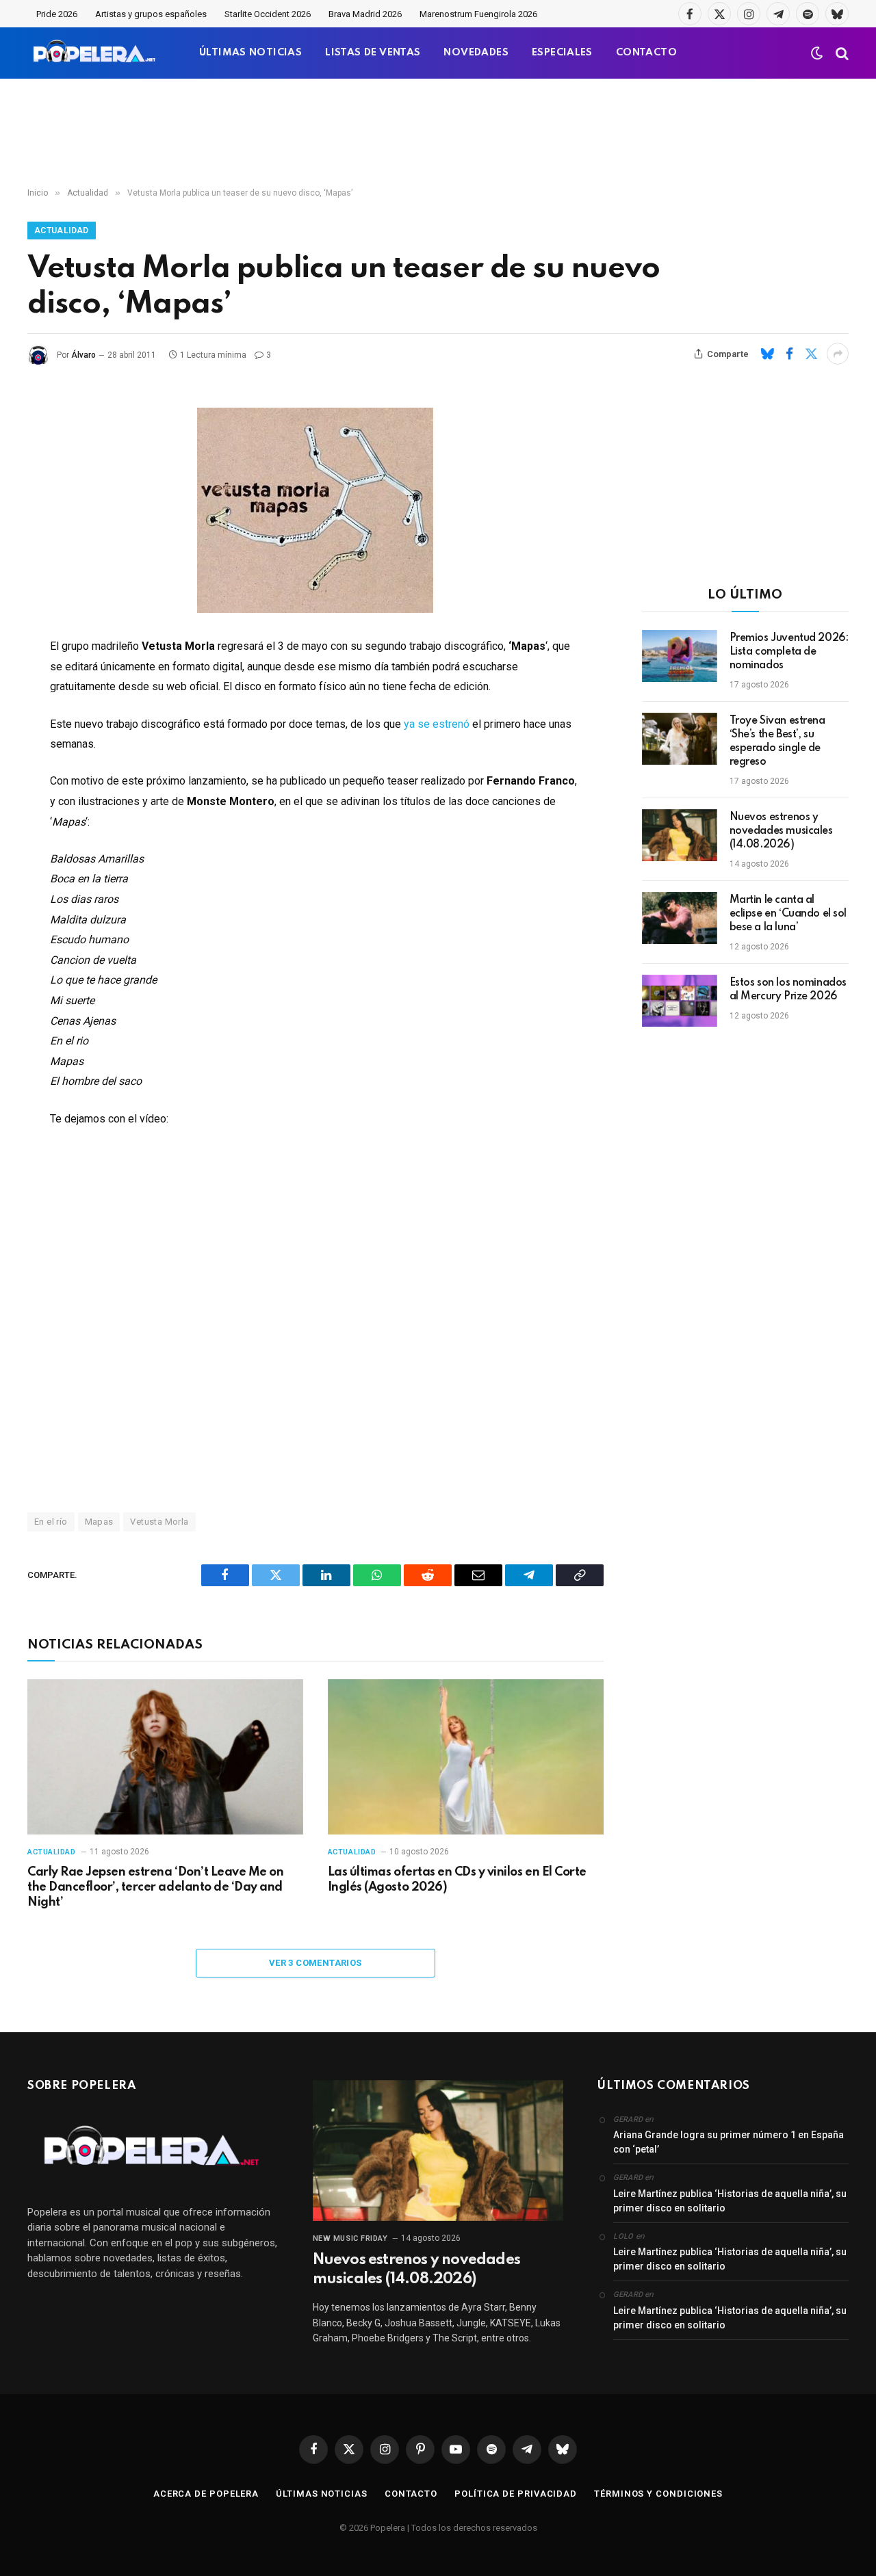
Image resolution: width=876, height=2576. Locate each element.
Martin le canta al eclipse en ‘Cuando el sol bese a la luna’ (788, 914)
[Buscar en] (841, 53)
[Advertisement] (438, 133)
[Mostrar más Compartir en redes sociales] (838, 354)
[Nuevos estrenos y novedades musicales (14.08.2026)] (680, 835)
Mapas (99, 1522)
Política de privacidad (516, 2494)
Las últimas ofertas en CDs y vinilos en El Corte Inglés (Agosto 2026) (457, 1880)
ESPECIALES (562, 53)
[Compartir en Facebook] (789, 354)
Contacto (411, 2494)
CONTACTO (646, 53)
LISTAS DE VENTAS (373, 53)
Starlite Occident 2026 (268, 14)
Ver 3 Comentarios (315, 1963)
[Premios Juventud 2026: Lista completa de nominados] (680, 656)
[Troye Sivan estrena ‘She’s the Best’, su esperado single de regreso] (680, 739)
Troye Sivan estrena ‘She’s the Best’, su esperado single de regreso (777, 741)
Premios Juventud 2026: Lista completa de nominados (789, 652)
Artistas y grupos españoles (151, 14)
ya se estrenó (437, 724)
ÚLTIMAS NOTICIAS (250, 53)
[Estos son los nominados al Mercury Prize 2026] (680, 1001)
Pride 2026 (57, 14)
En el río (51, 1522)
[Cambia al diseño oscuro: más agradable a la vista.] (817, 53)
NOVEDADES (476, 53)
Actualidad (62, 231)
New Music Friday (350, 2238)
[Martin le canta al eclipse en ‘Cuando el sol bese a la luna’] (680, 918)
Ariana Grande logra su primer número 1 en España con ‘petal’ (729, 2142)
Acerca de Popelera (206, 2494)
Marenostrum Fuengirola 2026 (478, 14)
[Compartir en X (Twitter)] (811, 354)
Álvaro (83, 355)
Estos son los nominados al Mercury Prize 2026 (788, 990)
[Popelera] (95, 53)
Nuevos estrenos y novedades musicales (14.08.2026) (781, 831)
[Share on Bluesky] (767, 354)
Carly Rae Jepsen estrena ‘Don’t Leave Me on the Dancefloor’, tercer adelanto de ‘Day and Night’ (155, 1887)
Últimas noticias (322, 2494)
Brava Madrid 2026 (365, 14)
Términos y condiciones (658, 2494)
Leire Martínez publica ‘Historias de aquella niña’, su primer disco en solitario (730, 2201)
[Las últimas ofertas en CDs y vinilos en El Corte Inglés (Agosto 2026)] (466, 1757)
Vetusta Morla (159, 1522)
